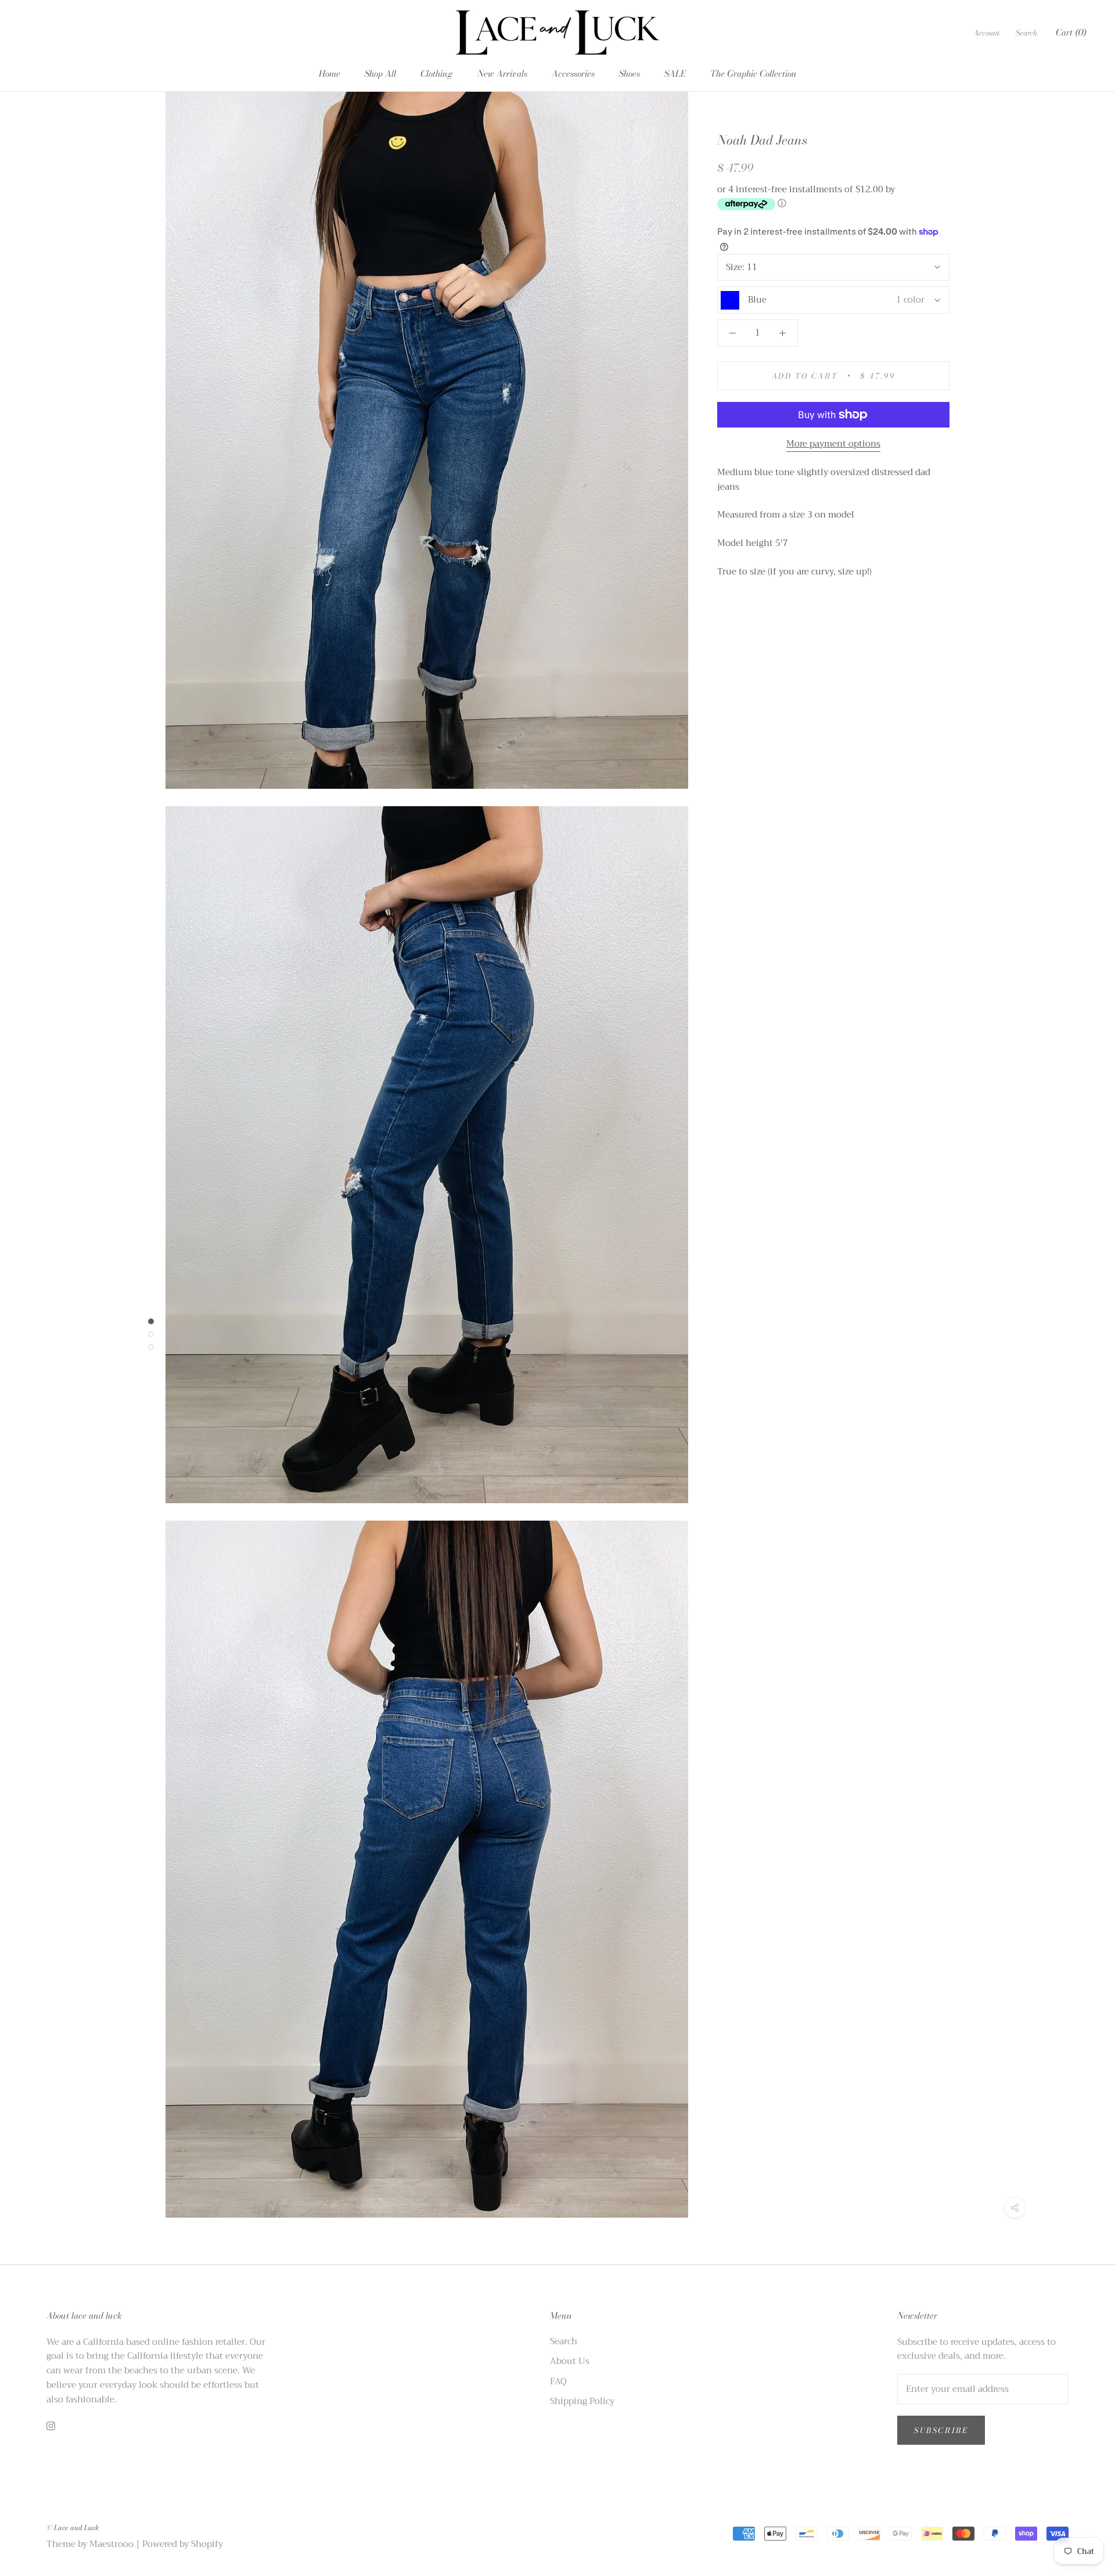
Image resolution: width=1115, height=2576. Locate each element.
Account (986, 33)
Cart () (1071, 32)
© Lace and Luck (73, 2528)
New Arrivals (502, 73)
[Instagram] (51, 2425)
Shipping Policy (582, 2401)
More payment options (833, 444)
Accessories (573, 73)
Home (330, 73)
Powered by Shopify (183, 2544)
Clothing (437, 73)
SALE (675, 73)
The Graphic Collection (753, 73)
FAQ (558, 2382)
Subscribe (941, 2430)
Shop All (380, 73)
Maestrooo (111, 2544)
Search (1026, 33)
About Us (570, 2361)
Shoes (630, 73)
